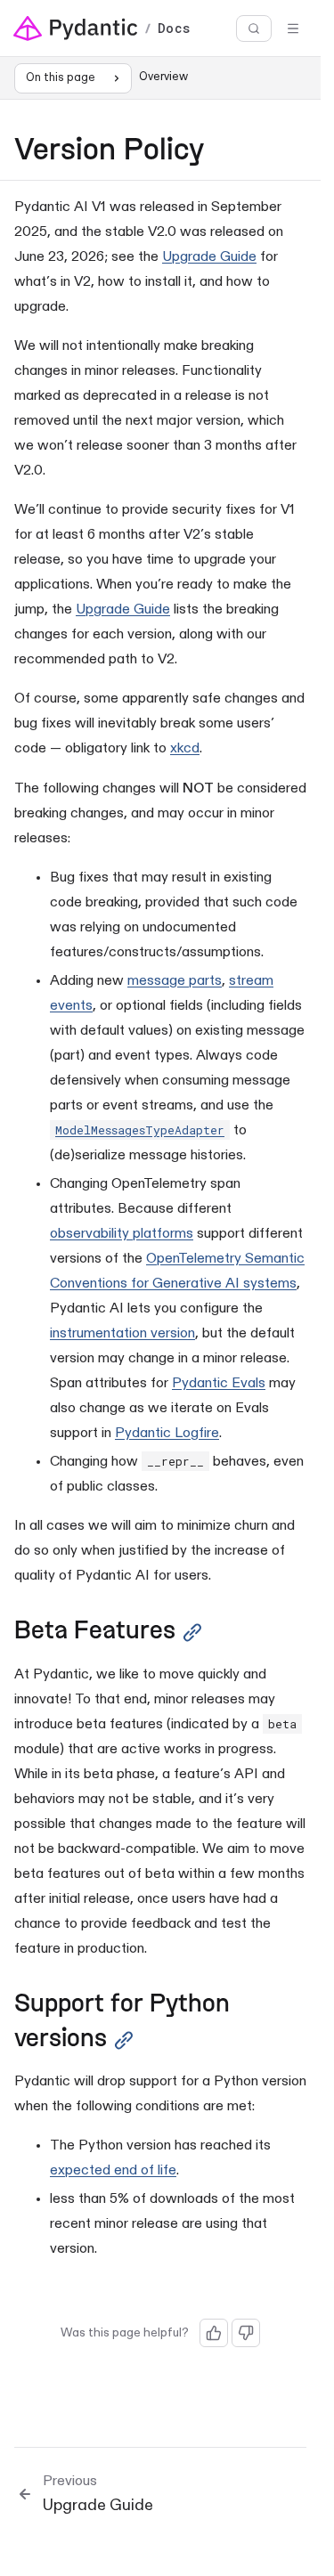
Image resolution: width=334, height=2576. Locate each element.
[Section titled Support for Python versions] (124, 2040)
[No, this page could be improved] (246, 2333)
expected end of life (113, 2171)
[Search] (254, 29)
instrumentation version (122, 1334)
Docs (174, 28)
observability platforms (122, 1234)
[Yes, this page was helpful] (214, 2333)
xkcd (185, 749)
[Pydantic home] (76, 28)
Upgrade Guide (209, 257)
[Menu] (293, 28)
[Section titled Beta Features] (192, 1633)
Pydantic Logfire (167, 1434)
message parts (175, 981)
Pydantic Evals (219, 1384)
